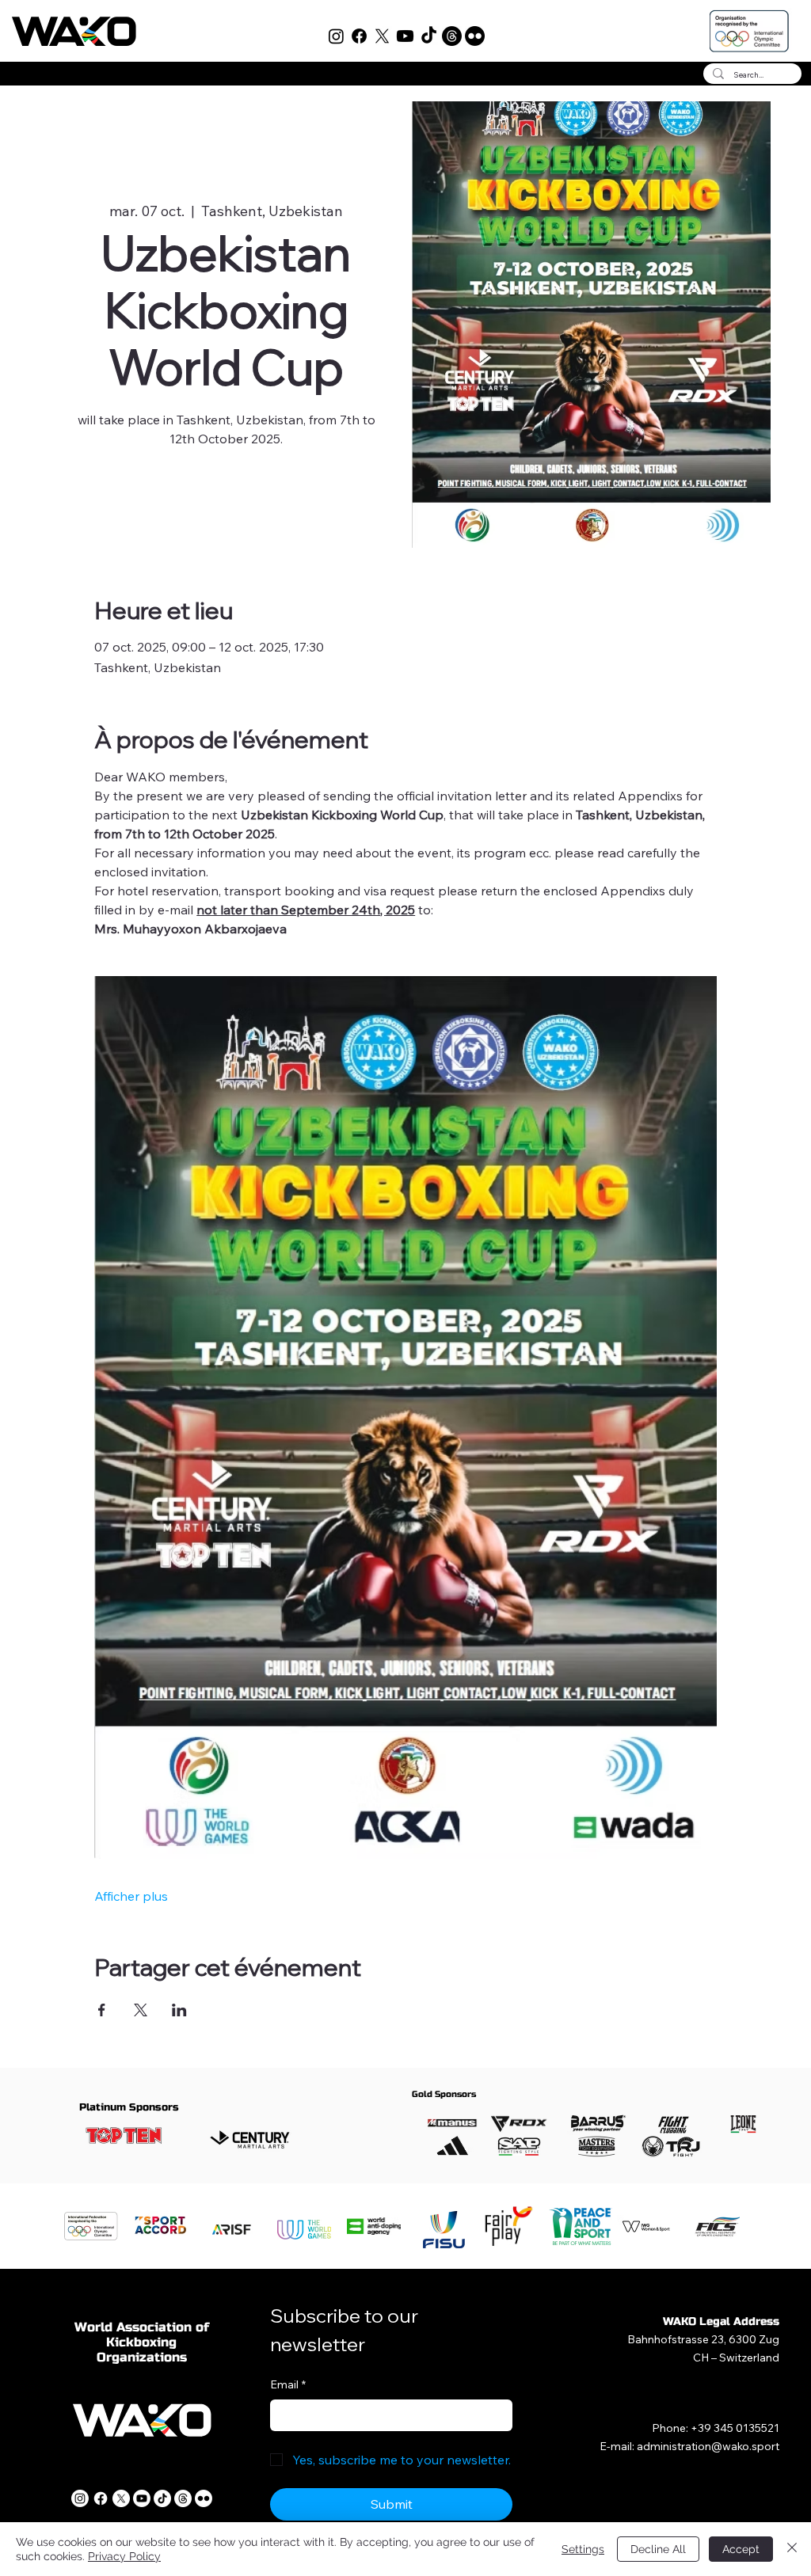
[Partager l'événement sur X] (141, 2010)
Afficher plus (131, 1896)
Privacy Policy (124, 2556)
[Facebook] (359, 36)
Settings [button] (583, 2549)
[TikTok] (429, 36)
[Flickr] (475, 36)
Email (288, 2384)
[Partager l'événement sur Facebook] (102, 2010)
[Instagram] (336, 36)
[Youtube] (405, 36)
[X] (382, 36)
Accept (741, 2549)
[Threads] (452, 36)
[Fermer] (792, 2549)
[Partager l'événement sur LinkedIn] (179, 2010)
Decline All (658, 2549)
